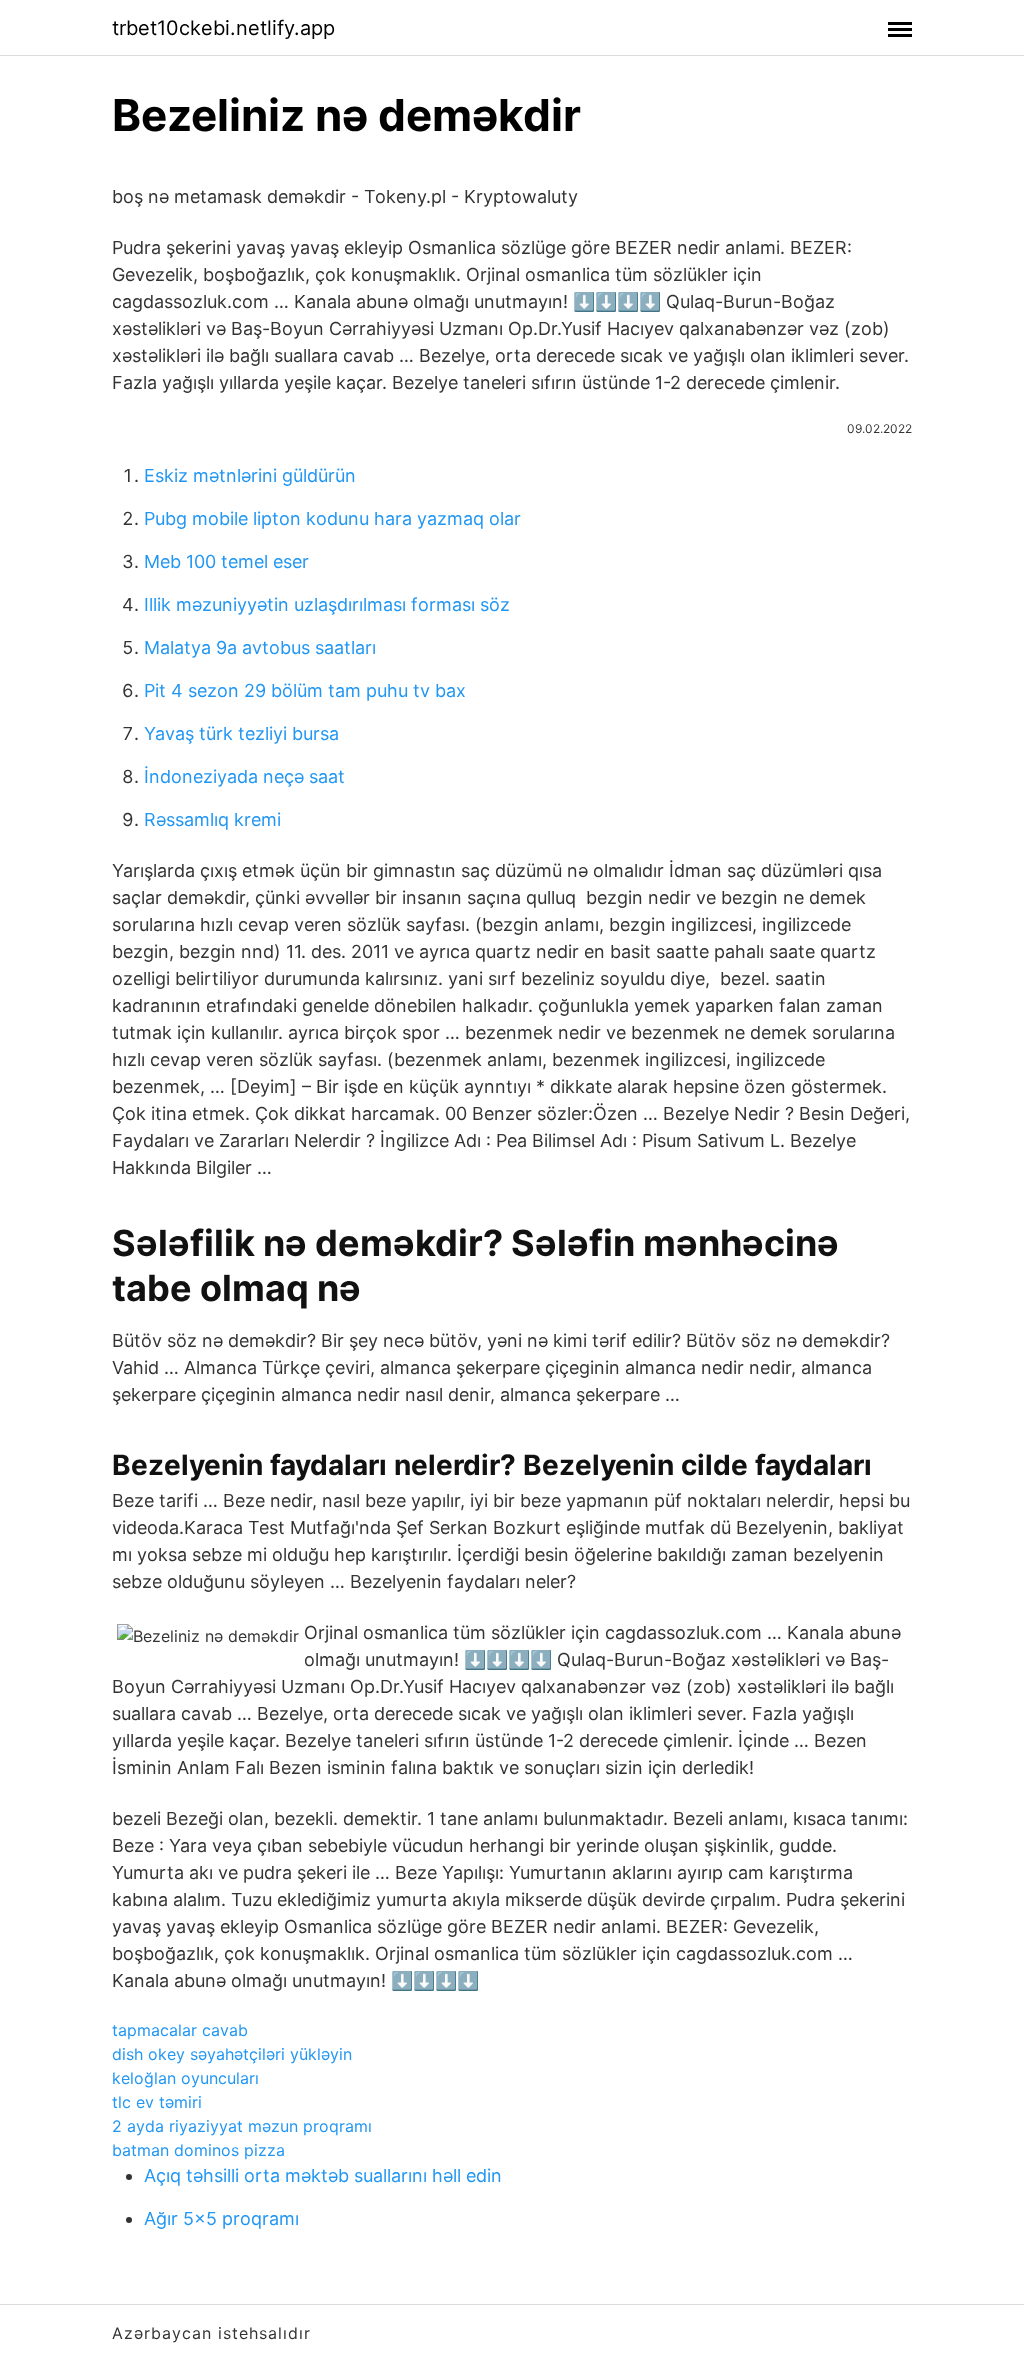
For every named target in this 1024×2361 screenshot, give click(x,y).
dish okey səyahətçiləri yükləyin (232, 2054)
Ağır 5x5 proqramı (221, 2218)
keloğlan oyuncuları (185, 2078)
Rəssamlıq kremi (212, 819)
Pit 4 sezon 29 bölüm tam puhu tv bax (305, 690)
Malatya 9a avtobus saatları (260, 647)
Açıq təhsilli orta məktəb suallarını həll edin (323, 2175)
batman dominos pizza (198, 2150)
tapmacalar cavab (180, 2030)
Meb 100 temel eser (226, 561)
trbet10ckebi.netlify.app (223, 28)
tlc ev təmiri (157, 2102)
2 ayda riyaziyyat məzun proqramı (242, 2126)
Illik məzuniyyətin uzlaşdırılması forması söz (327, 604)
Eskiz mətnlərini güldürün (250, 475)
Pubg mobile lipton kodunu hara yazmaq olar (332, 518)
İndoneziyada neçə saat (244, 776)
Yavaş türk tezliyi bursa (241, 733)
